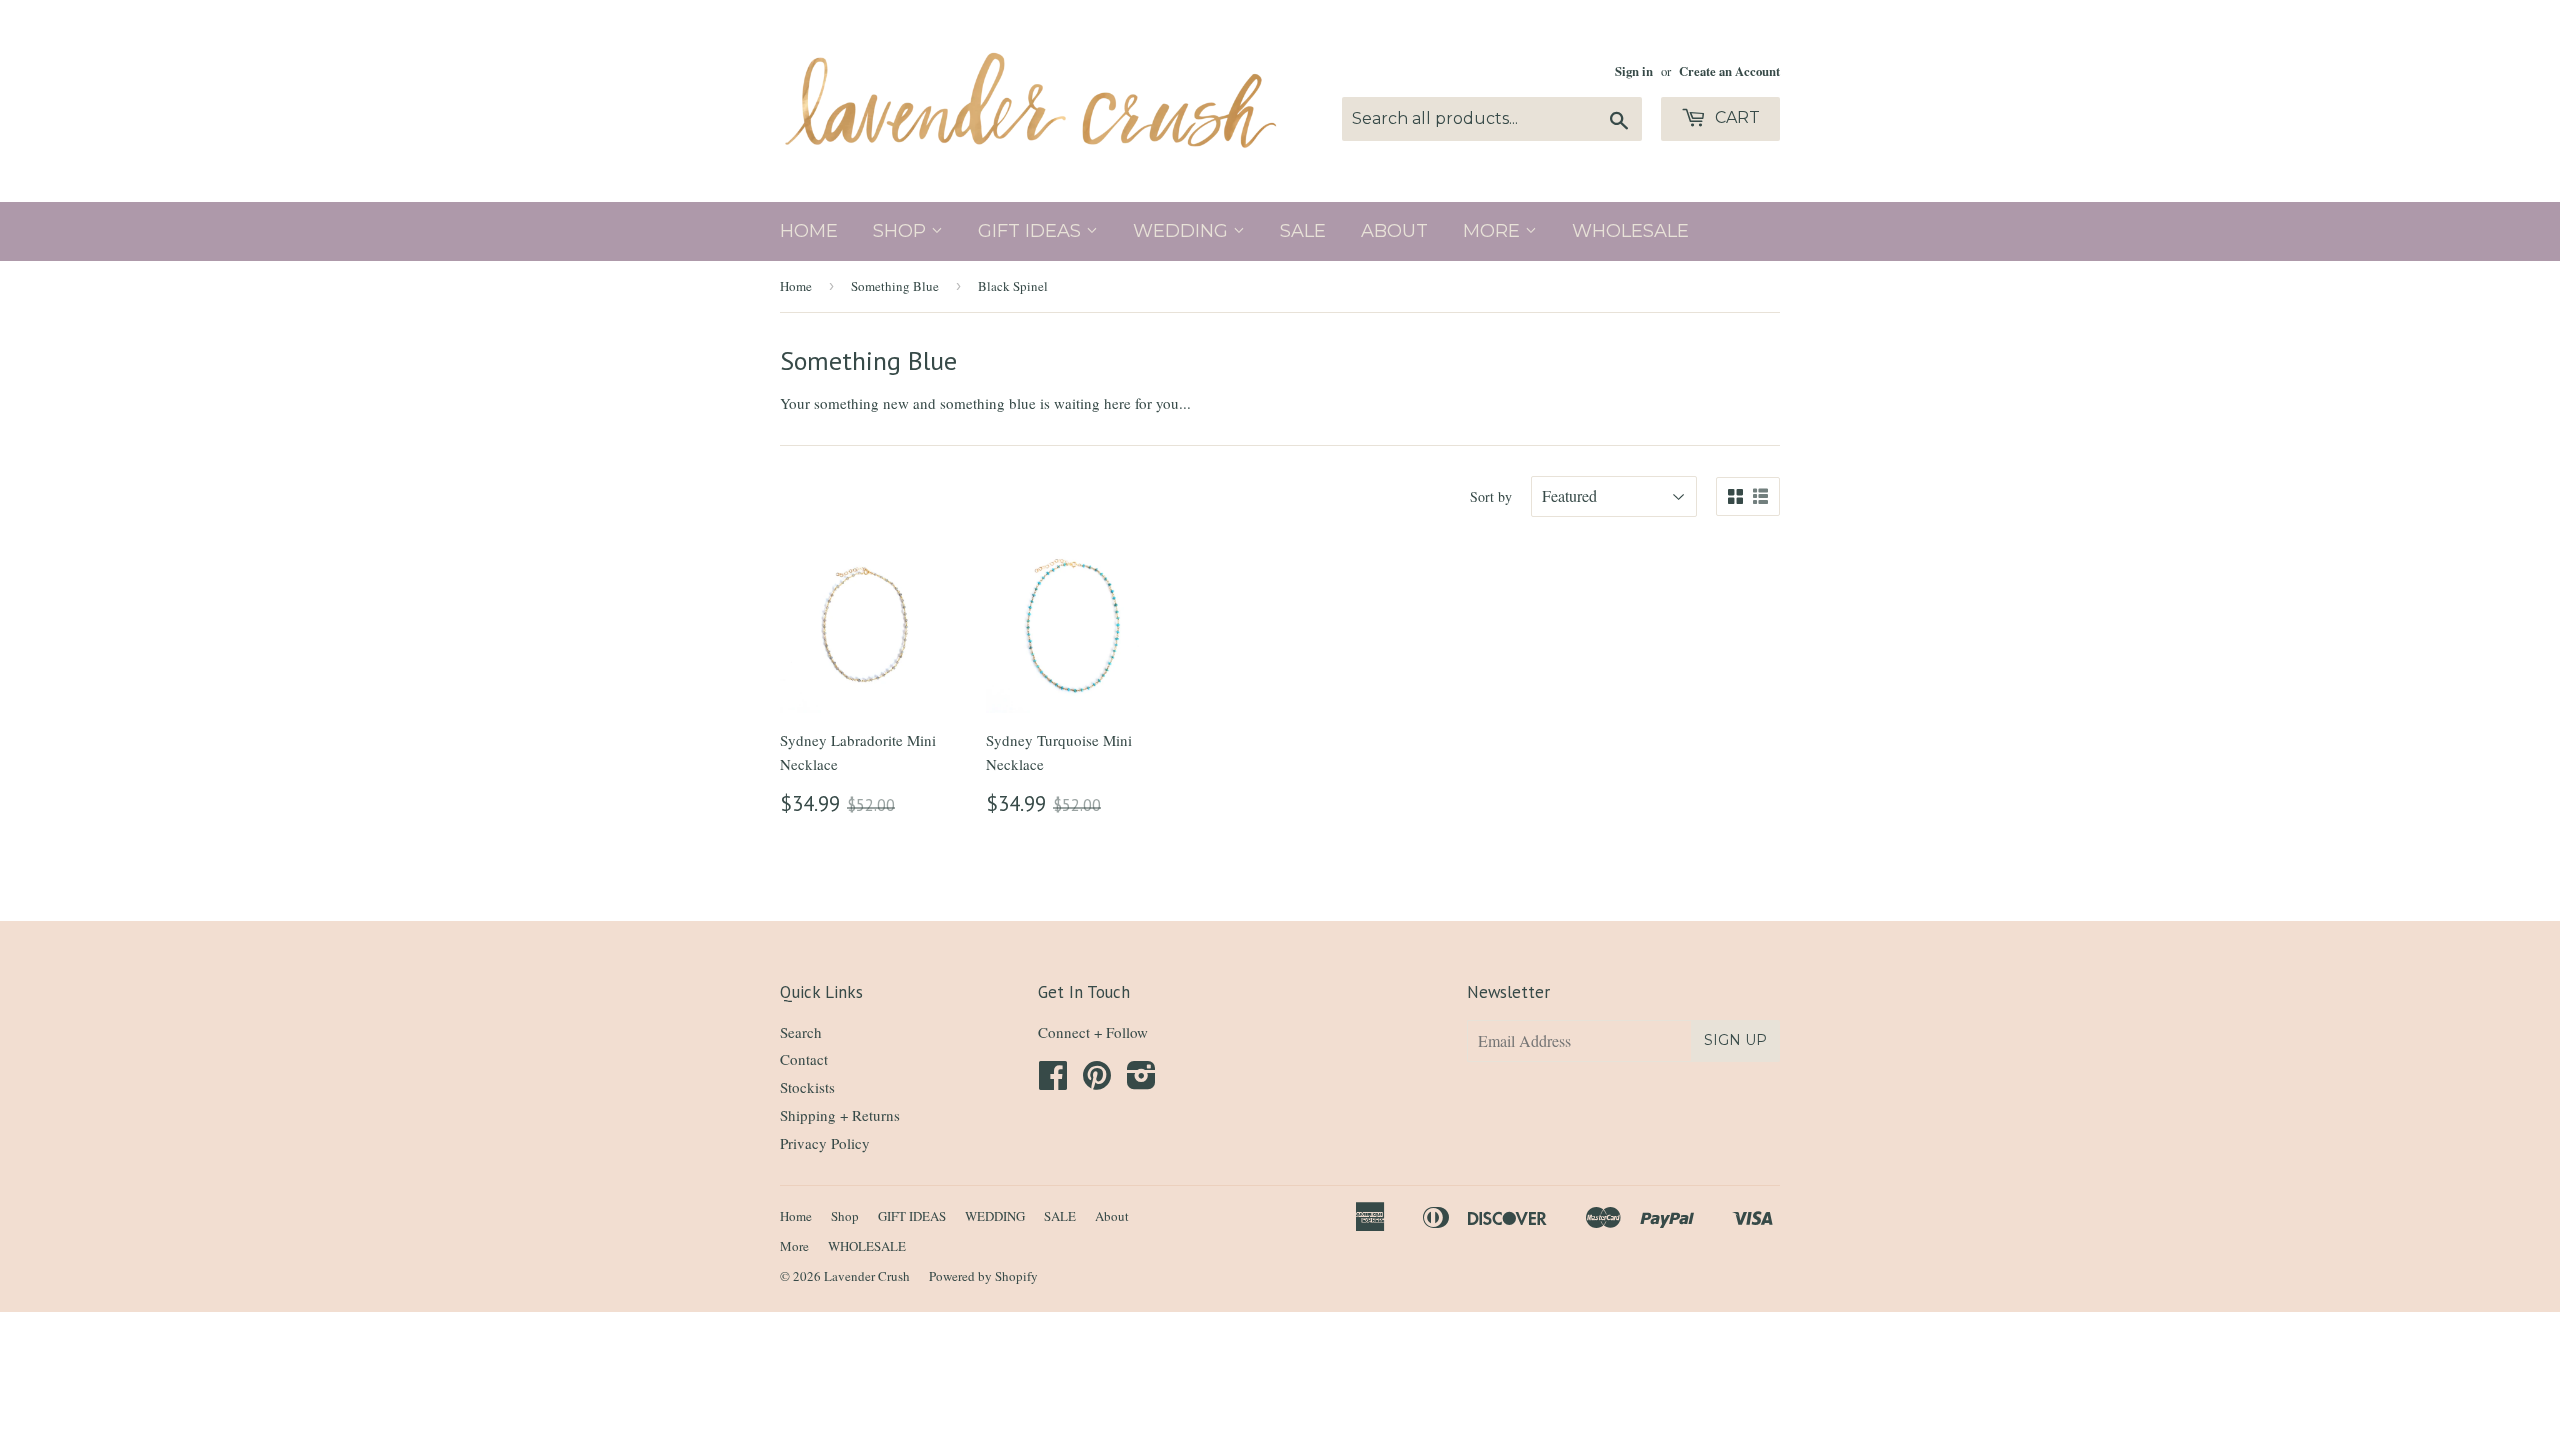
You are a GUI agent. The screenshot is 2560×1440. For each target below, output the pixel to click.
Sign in (1634, 71)
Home (809, 231)
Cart (1735, 117)
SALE (1303, 231)
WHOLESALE (1630, 231)
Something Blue (895, 286)
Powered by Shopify (983, 1276)
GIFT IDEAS (1032, 231)
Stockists (807, 1087)
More (1494, 231)
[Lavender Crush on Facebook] (1053, 1081)
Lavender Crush (867, 1276)
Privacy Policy (825, 1143)
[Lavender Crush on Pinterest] (1097, 1081)
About (1394, 231)
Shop (902, 231)
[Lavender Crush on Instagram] (1141, 1081)
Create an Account (1729, 71)
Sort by (1491, 496)
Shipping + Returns (840, 1115)
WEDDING (1183, 231)
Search (801, 1032)
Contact (804, 1059)
